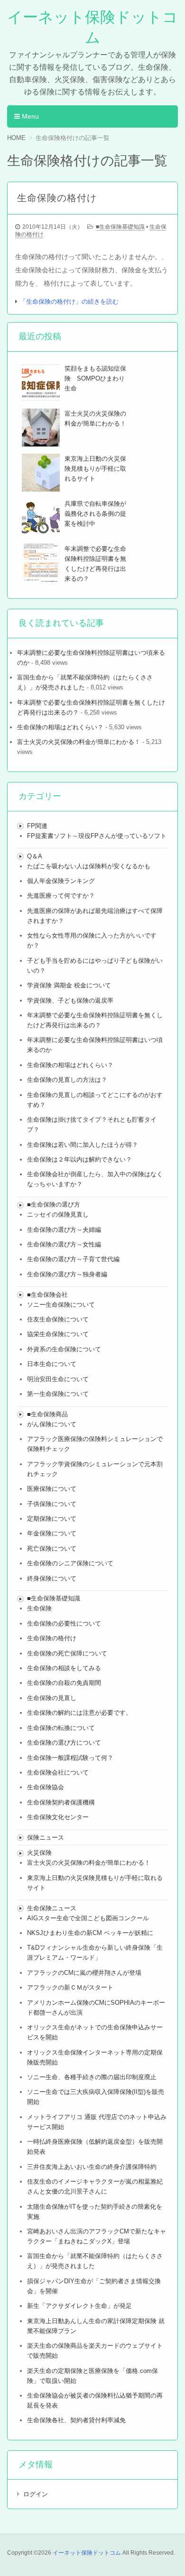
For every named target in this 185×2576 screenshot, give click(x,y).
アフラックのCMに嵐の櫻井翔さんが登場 (84, 1973)
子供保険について (52, 1504)
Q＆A (35, 856)
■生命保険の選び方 (54, 1204)
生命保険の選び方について (64, 1743)
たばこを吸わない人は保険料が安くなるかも (89, 866)
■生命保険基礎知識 (120, 227)
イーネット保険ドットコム (87, 2553)
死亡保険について (52, 1548)
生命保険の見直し (52, 1698)
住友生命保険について (58, 1319)
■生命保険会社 (47, 1295)
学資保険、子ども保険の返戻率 (70, 1000)
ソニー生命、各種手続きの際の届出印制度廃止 (92, 2077)
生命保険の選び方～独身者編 (67, 1274)
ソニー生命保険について (61, 1305)
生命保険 (39, 1608)
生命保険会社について (58, 1772)
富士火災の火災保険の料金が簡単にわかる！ (79, 742)
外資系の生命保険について (64, 1349)
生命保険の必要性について (64, 1623)
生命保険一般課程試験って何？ (70, 1758)
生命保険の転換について (61, 1728)
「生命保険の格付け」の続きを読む (69, 302)
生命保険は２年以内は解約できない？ (79, 1159)
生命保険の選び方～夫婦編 (64, 1230)
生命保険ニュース (52, 1908)
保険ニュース (46, 1837)
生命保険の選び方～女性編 (64, 1244)
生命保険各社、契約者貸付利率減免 (76, 2420)
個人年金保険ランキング (61, 881)
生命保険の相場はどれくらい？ (60, 727)
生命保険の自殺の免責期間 (64, 1683)
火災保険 (39, 1853)
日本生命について (52, 1364)
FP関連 (37, 826)
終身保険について (52, 1578)
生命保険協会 (46, 1787)
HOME (16, 138)
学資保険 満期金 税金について (69, 985)
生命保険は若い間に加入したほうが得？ (83, 1145)
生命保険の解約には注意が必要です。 (79, 1713)
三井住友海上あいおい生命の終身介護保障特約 (92, 2167)
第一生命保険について (58, 1394)
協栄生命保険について (58, 1334)
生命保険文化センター (58, 1817)
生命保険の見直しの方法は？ (67, 1080)
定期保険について (52, 1519)
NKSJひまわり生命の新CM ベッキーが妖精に (90, 1933)
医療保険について (52, 1489)
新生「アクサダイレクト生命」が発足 (79, 2306)
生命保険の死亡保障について (67, 1653)
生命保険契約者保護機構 (61, 1802)
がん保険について (52, 1424)
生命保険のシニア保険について (70, 1563)
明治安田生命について (58, 1379)
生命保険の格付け (52, 1638)
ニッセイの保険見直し (58, 1214)
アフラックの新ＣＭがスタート (70, 1987)
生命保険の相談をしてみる (64, 1668)
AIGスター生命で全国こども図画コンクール (88, 1918)
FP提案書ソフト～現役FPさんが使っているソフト (97, 836)
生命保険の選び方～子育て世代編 (73, 1259)
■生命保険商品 (47, 1414)
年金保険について (52, 1533)
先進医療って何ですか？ (61, 896)
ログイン (36, 2494)
